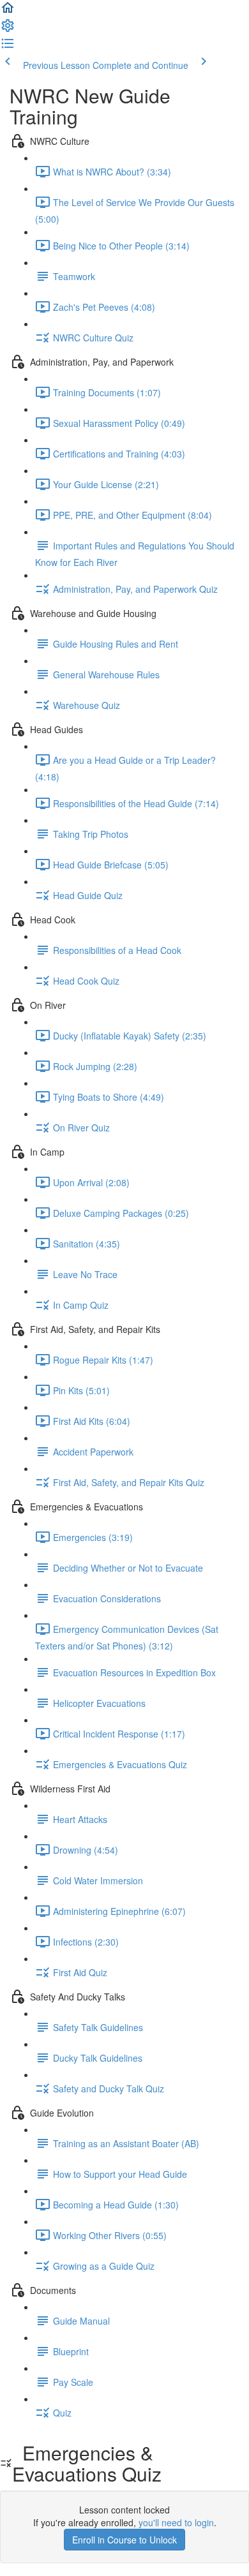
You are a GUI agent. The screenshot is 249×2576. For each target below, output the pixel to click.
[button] (8, 11)
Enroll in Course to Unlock (124, 2540)
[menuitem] (8, 29)
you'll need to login (176, 2522)
